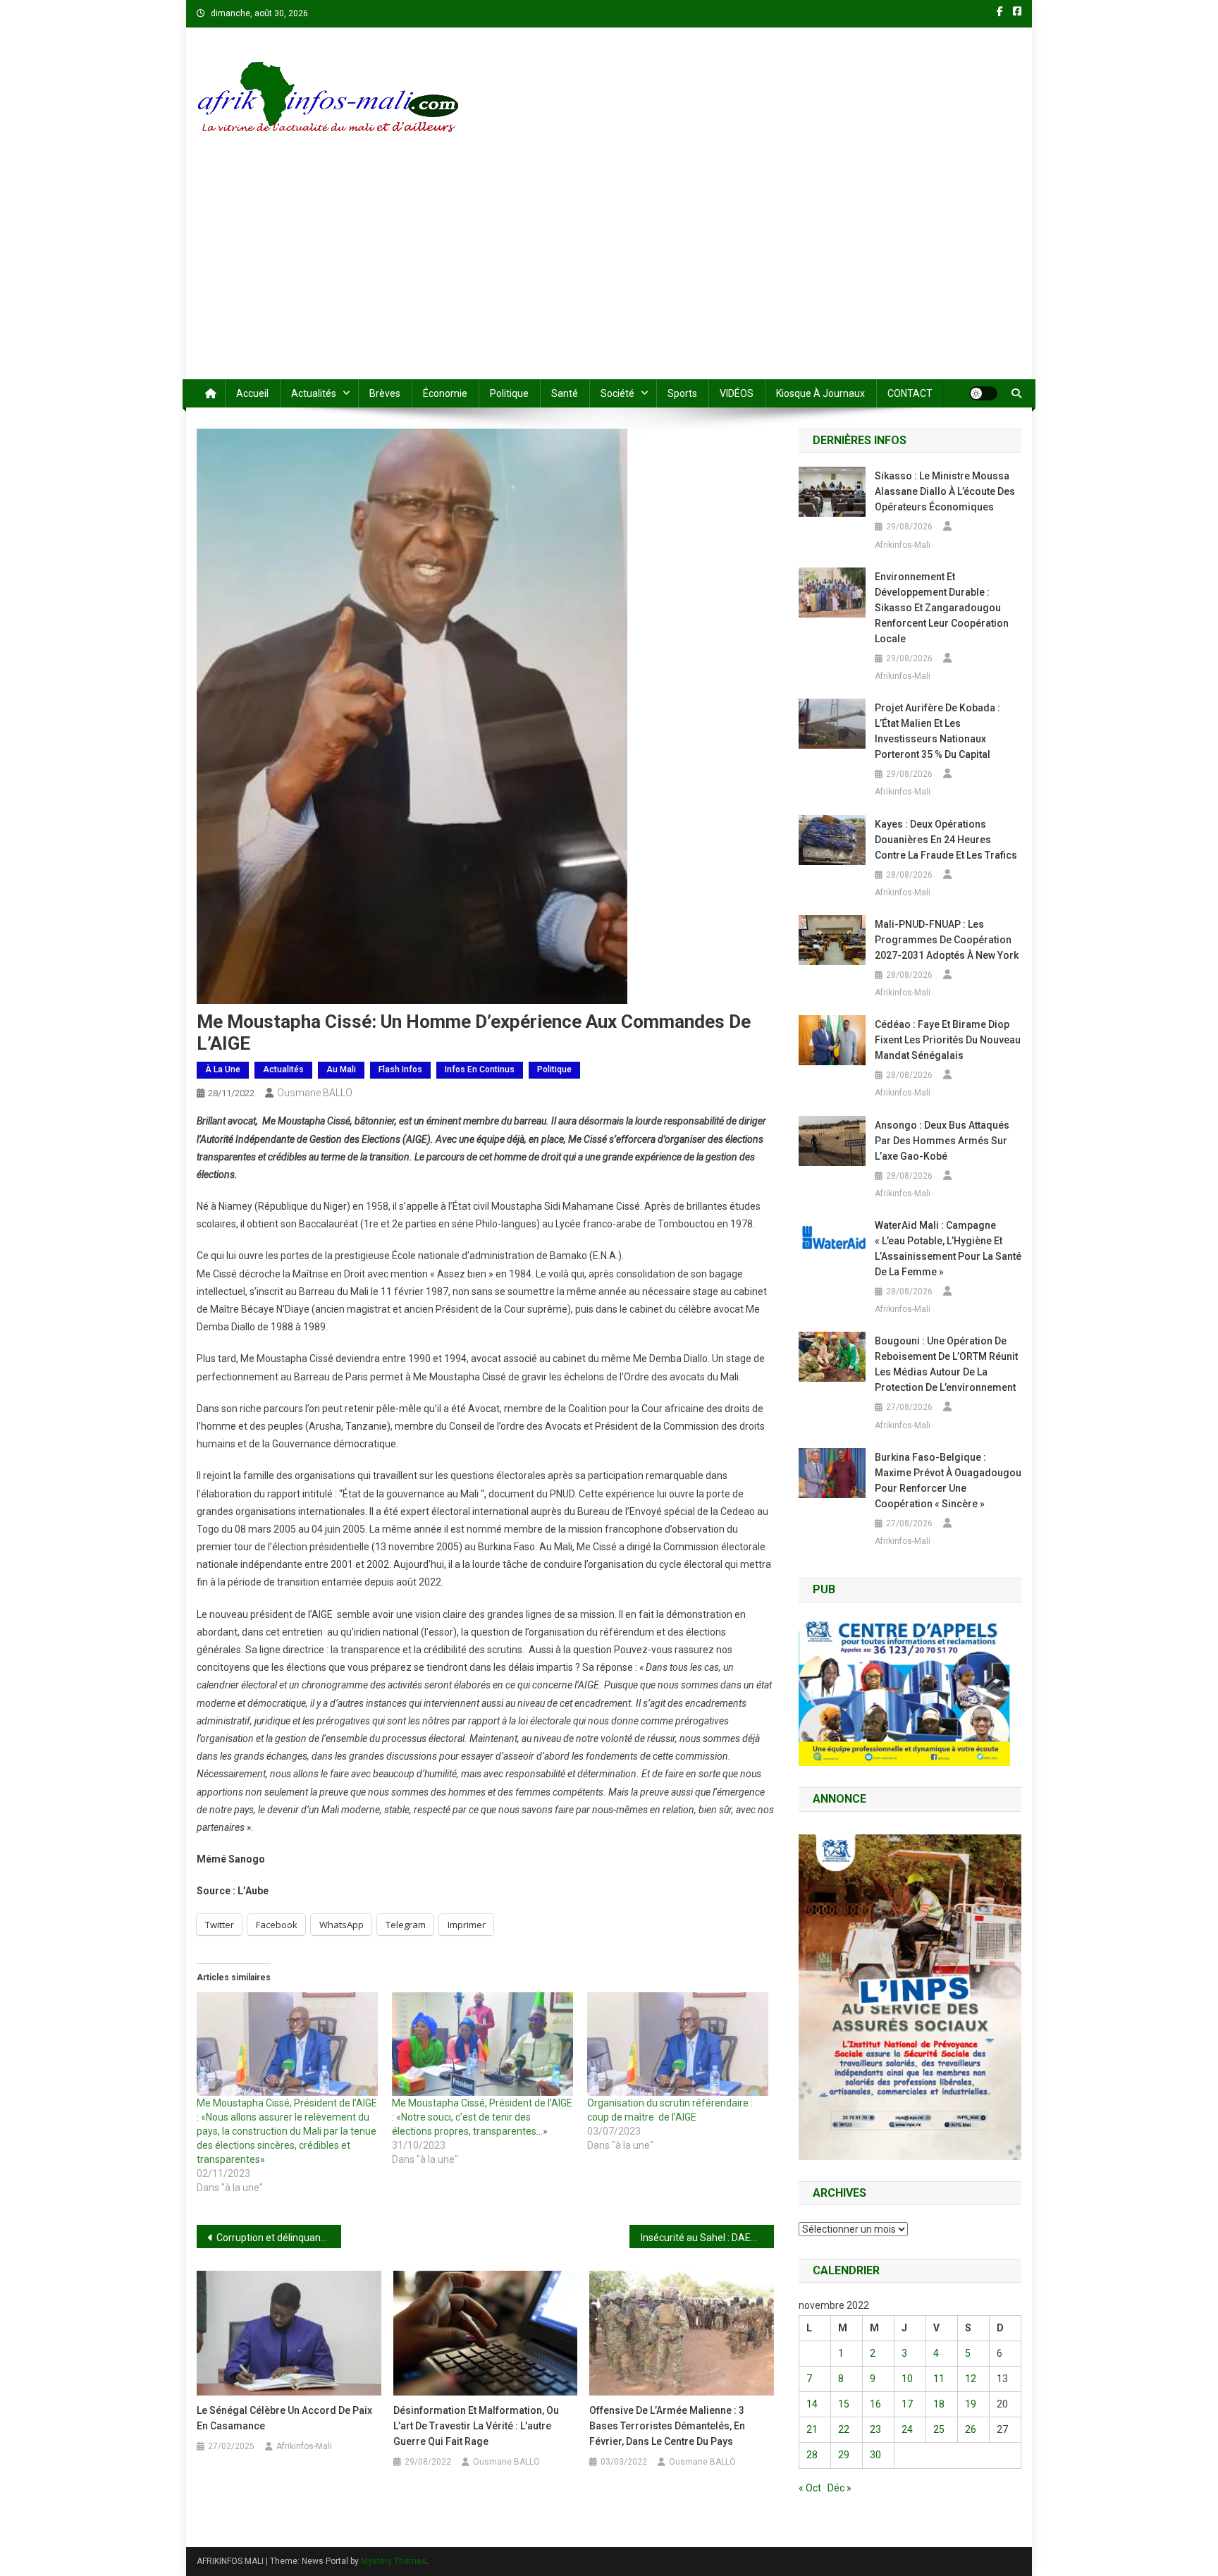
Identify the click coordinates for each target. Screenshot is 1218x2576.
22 (844, 2429)
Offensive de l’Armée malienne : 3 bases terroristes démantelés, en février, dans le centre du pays (667, 2426)
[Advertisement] (609, 274)
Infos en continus (480, 1069)
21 (812, 2429)
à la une (223, 1069)
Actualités (314, 393)
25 (939, 2429)
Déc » (839, 2488)
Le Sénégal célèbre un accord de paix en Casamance (284, 2418)
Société (617, 393)
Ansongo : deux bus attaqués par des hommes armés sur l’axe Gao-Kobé (942, 1141)
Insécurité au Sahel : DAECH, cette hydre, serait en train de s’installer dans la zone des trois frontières (707, 2238)
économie (445, 393)
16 (875, 2404)
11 (939, 2379)
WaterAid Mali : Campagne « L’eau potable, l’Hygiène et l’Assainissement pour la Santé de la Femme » (948, 1249)
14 (812, 2404)
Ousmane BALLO (315, 1093)
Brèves (385, 393)
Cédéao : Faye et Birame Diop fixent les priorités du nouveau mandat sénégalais (948, 1040)
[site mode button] (983, 393)
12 (971, 2379)
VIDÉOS (737, 393)
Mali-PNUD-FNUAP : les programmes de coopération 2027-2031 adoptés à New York (947, 940)
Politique (509, 393)
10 (907, 2379)
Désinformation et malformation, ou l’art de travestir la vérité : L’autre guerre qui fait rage (476, 2426)
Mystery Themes (394, 2561)
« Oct (810, 2488)
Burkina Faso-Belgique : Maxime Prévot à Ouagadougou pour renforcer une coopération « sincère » (948, 1480)
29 (844, 2455)
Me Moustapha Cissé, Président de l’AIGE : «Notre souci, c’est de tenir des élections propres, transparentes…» (482, 2117)
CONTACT (910, 393)
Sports (682, 393)
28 (812, 2455)
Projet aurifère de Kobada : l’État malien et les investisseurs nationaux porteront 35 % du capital (937, 731)
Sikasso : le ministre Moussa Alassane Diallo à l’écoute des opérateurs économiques (945, 491)
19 (971, 2404)
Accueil (252, 393)
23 (875, 2429)
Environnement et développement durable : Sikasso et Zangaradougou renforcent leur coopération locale (942, 608)
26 (971, 2429)
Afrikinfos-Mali (304, 2446)
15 (844, 2404)
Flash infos (400, 1069)
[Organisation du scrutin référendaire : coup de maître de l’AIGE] (678, 2044)
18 (939, 2404)
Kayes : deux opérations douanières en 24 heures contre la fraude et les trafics (946, 840)
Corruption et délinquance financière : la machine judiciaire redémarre (279, 2238)
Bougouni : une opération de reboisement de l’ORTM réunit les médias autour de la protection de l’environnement (946, 1364)
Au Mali (341, 1069)
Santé (565, 393)
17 (907, 2404)
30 (875, 2455)
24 (907, 2429)
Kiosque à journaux (820, 393)
